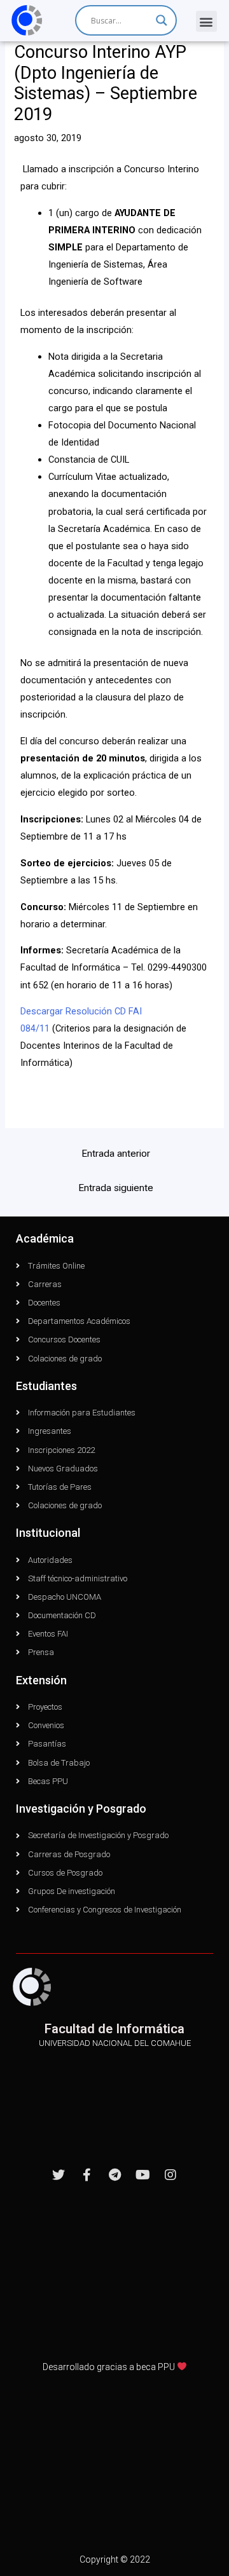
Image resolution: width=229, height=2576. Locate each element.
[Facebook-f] (87, 2175)
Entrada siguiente (116, 1188)
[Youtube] (142, 2175)
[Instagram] (170, 2175)
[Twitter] (59, 2175)
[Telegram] (114, 2175)
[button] (206, 21)
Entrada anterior (116, 1154)
